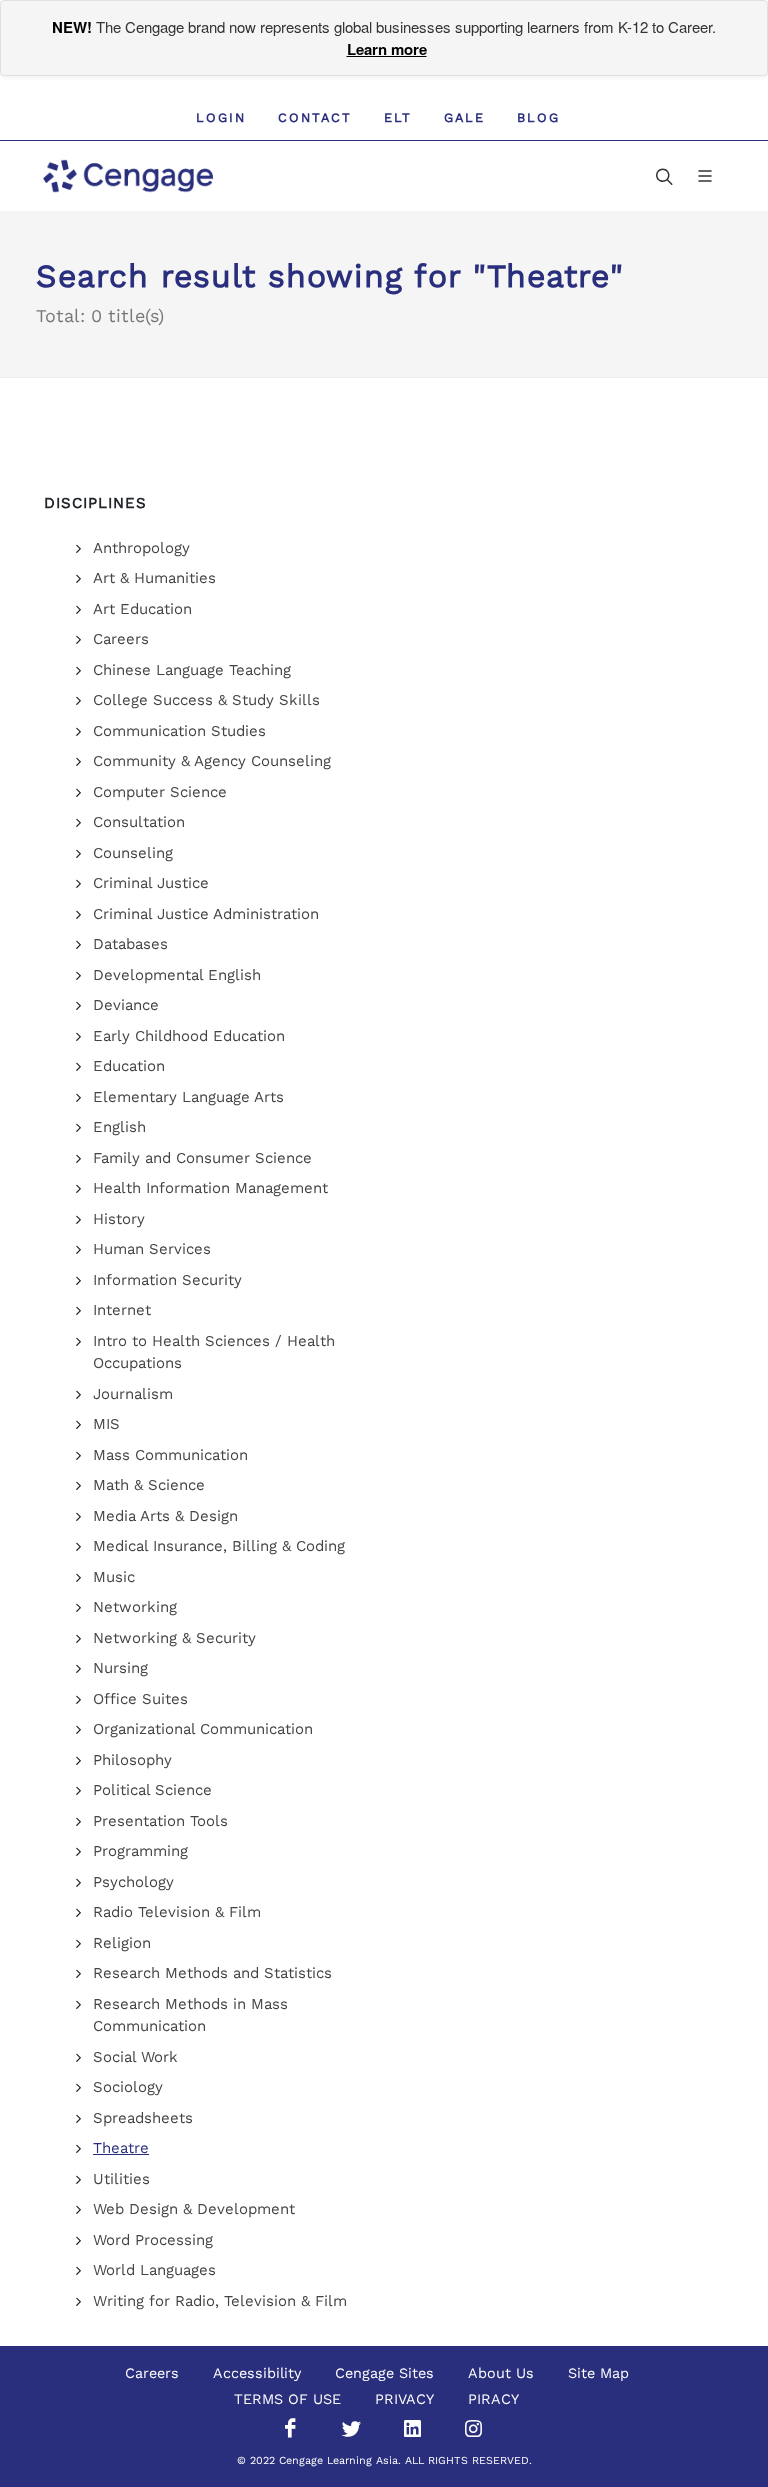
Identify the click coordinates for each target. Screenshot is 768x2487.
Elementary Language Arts (188, 1097)
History (119, 1219)
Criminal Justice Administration (206, 914)
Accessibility (257, 2373)
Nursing (120, 1668)
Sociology (128, 2087)
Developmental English (177, 975)
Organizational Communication (203, 1729)
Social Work (135, 2057)
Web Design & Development (194, 2209)
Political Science (152, 1790)
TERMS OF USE (287, 2399)
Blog (538, 117)
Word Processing (153, 2240)
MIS (106, 1424)
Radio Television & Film (177, 1912)
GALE (464, 117)
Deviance (126, 1005)
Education (129, 1066)
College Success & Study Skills (206, 700)
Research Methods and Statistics (212, 1973)
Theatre (121, 2148)
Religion (122, 1943)
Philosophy (132, 1760)
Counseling (133, 853)
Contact (315, 117)
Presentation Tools (160, 1821)
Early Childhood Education (189, 1036)
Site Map (598, 2373)
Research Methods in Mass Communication (190, 2015)
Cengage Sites (384, 2373)
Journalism (133, 1394)
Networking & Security (174, 1638)
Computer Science (160, 792)
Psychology (133, 1882)
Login (221, 117)
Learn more (387, 49)
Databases (130, 944)
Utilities (121, 2179)
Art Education (142, 609)
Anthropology (141, 548)
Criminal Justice (151, 883)
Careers (121, 639)
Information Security (167, 1280)
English (119, 1127)
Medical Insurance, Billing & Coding (219, 1546)
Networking (135, 1607)
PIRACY (493, 2399)
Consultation (139, 822)
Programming (140, 1851)
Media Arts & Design (165, 1516)
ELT (398, 117)
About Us (501, 2373)
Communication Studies (179, 731)
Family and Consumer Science (202, 1158)
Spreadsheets (143, 2118)
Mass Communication (170, 1455)
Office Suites (140, 1699)
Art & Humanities (154, 578)
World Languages (154, 2270)
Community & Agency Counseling (212, 761)
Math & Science (149, 1485)
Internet (122, 1310)
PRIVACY (404, 2399)
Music (114, 1577)
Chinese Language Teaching (192, 670)
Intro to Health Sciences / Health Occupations (214, 1352)
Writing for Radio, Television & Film (220, 2301)
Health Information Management (210, 1188)
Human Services (152, 1249)
